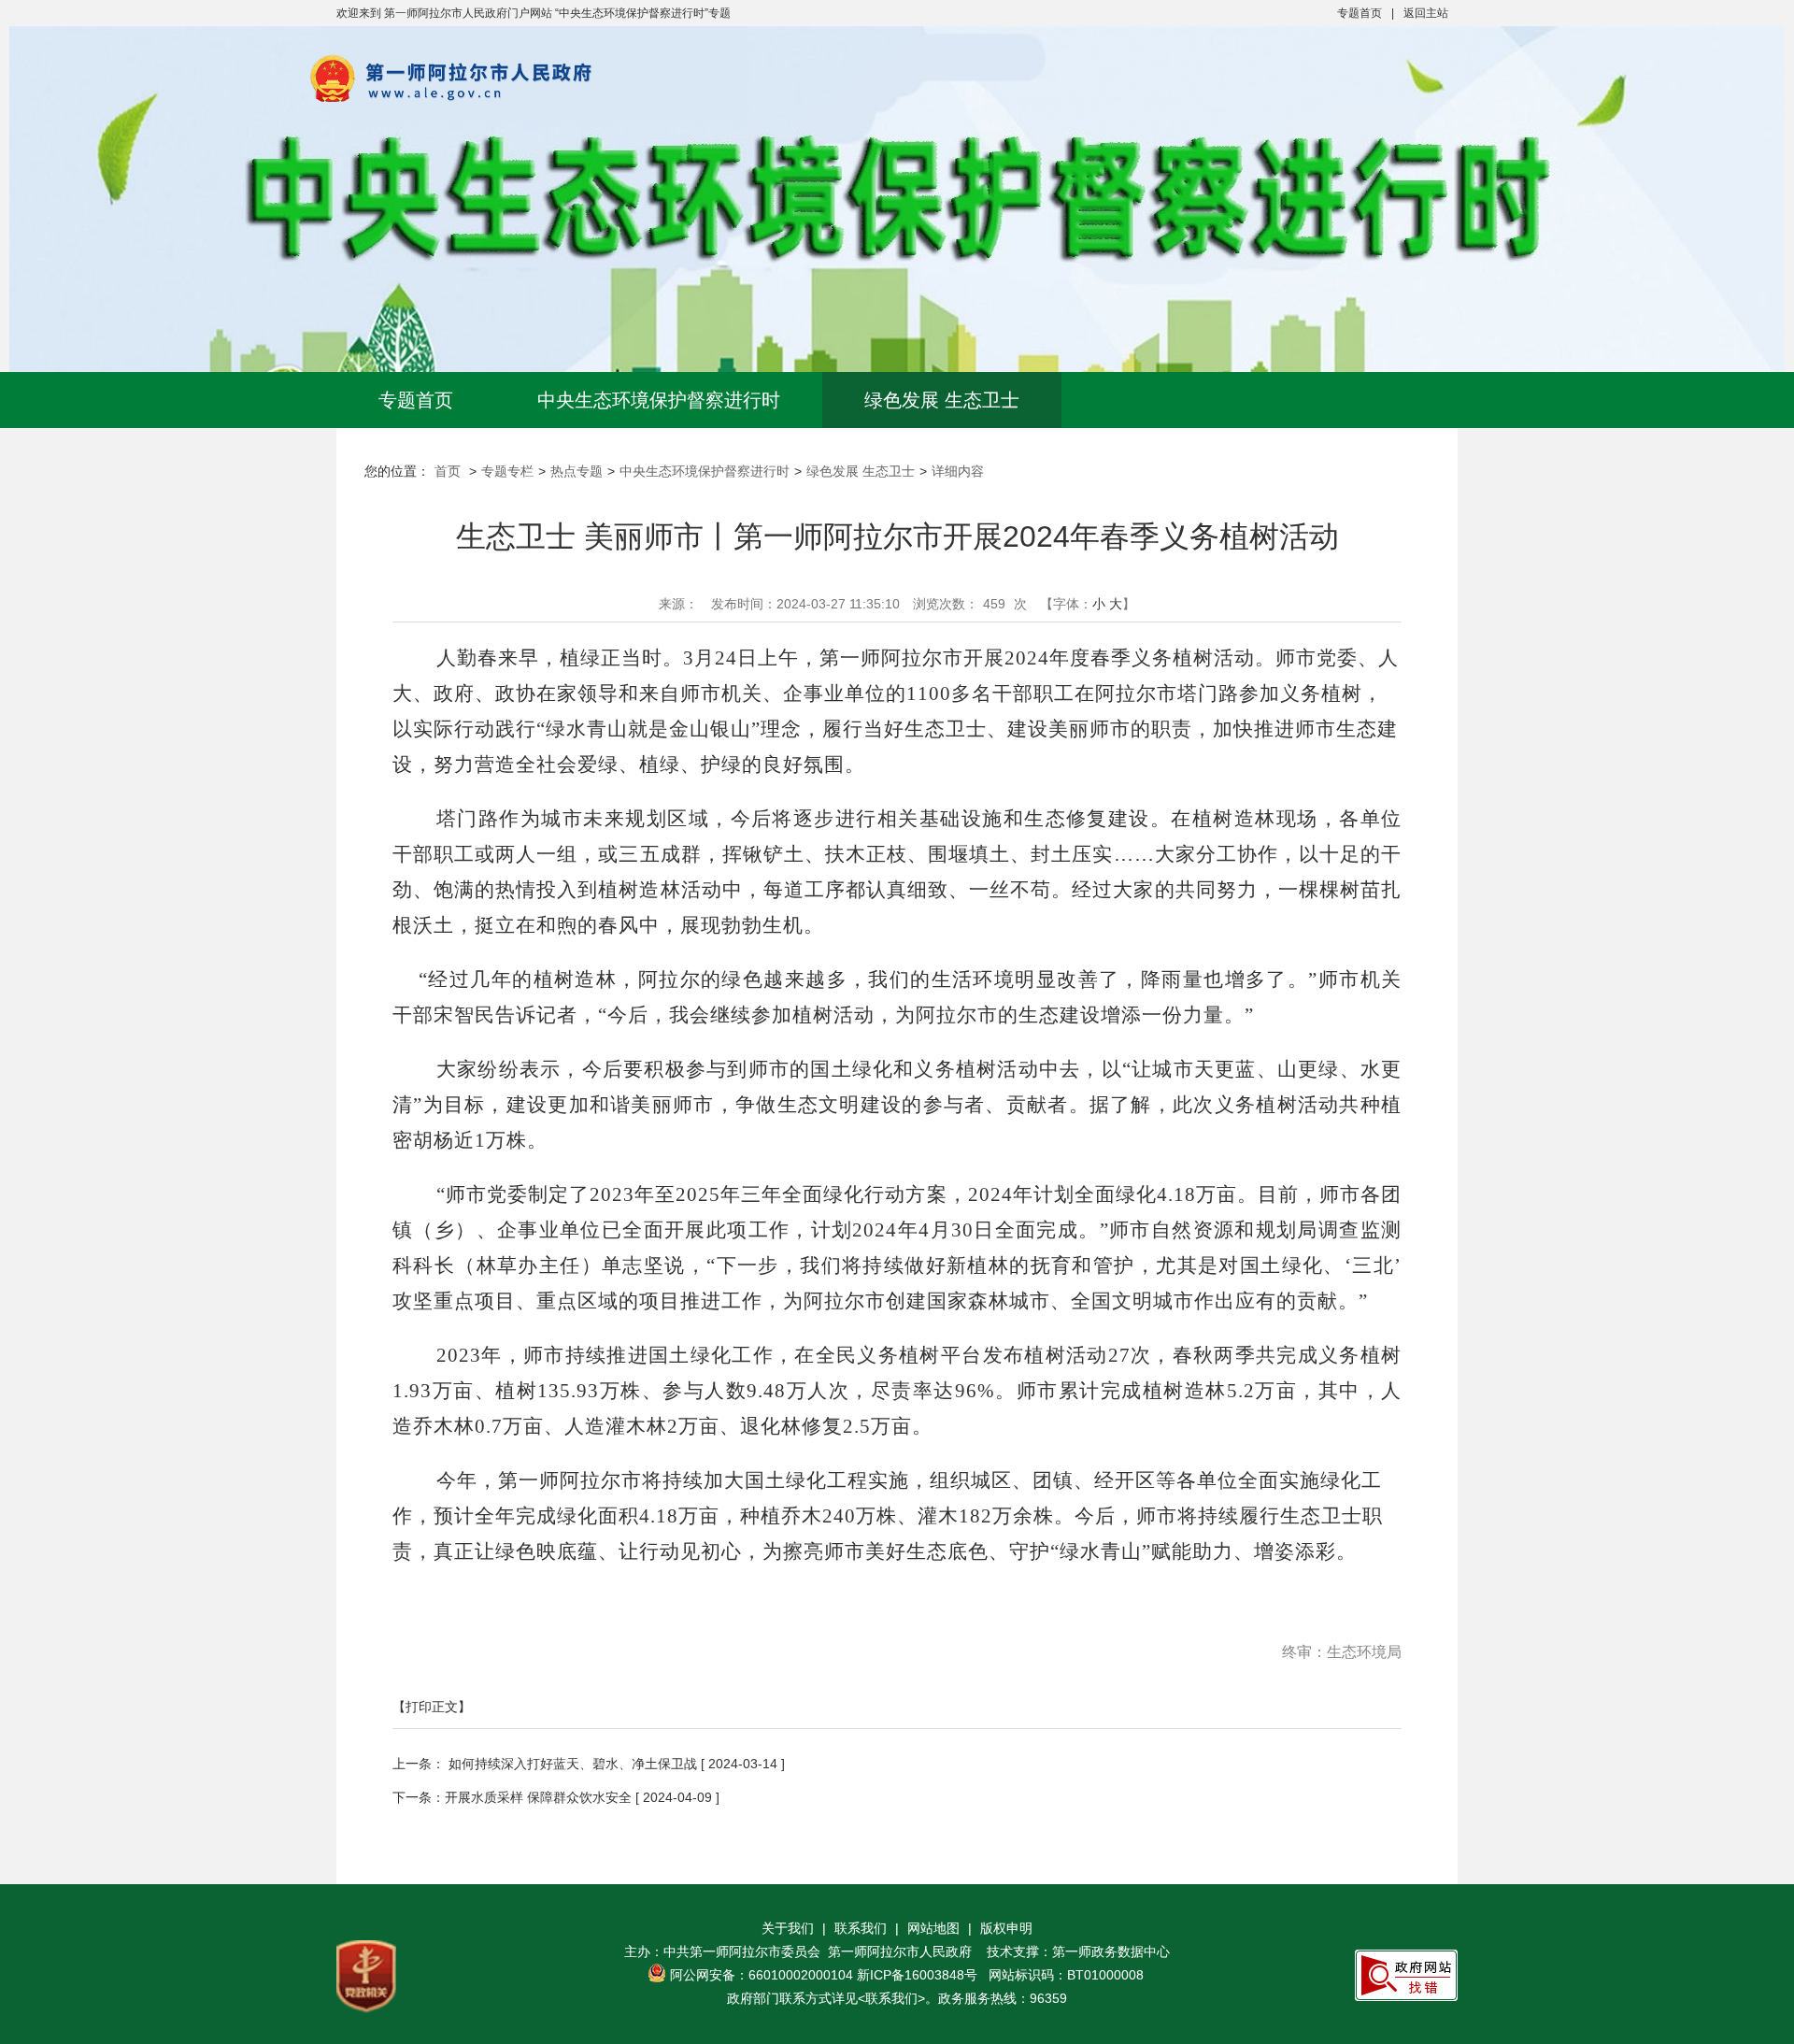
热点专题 (577, 471)
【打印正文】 (432, 1707)
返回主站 (1426, 13)
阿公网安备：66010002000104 (762, 1975)
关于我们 (788, 1928)
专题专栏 (507, 471)
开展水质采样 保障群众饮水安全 (538, 1797)
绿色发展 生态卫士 (942, 400)
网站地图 (933, 1928)
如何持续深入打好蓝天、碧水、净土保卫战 (571, 1764)
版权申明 (1006, 1928)
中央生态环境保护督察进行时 (659, 400)
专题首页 (1360, 13)
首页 (448, 471)
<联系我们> (891, 1998)
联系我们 (861, 1928)
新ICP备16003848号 (917, 1975)
